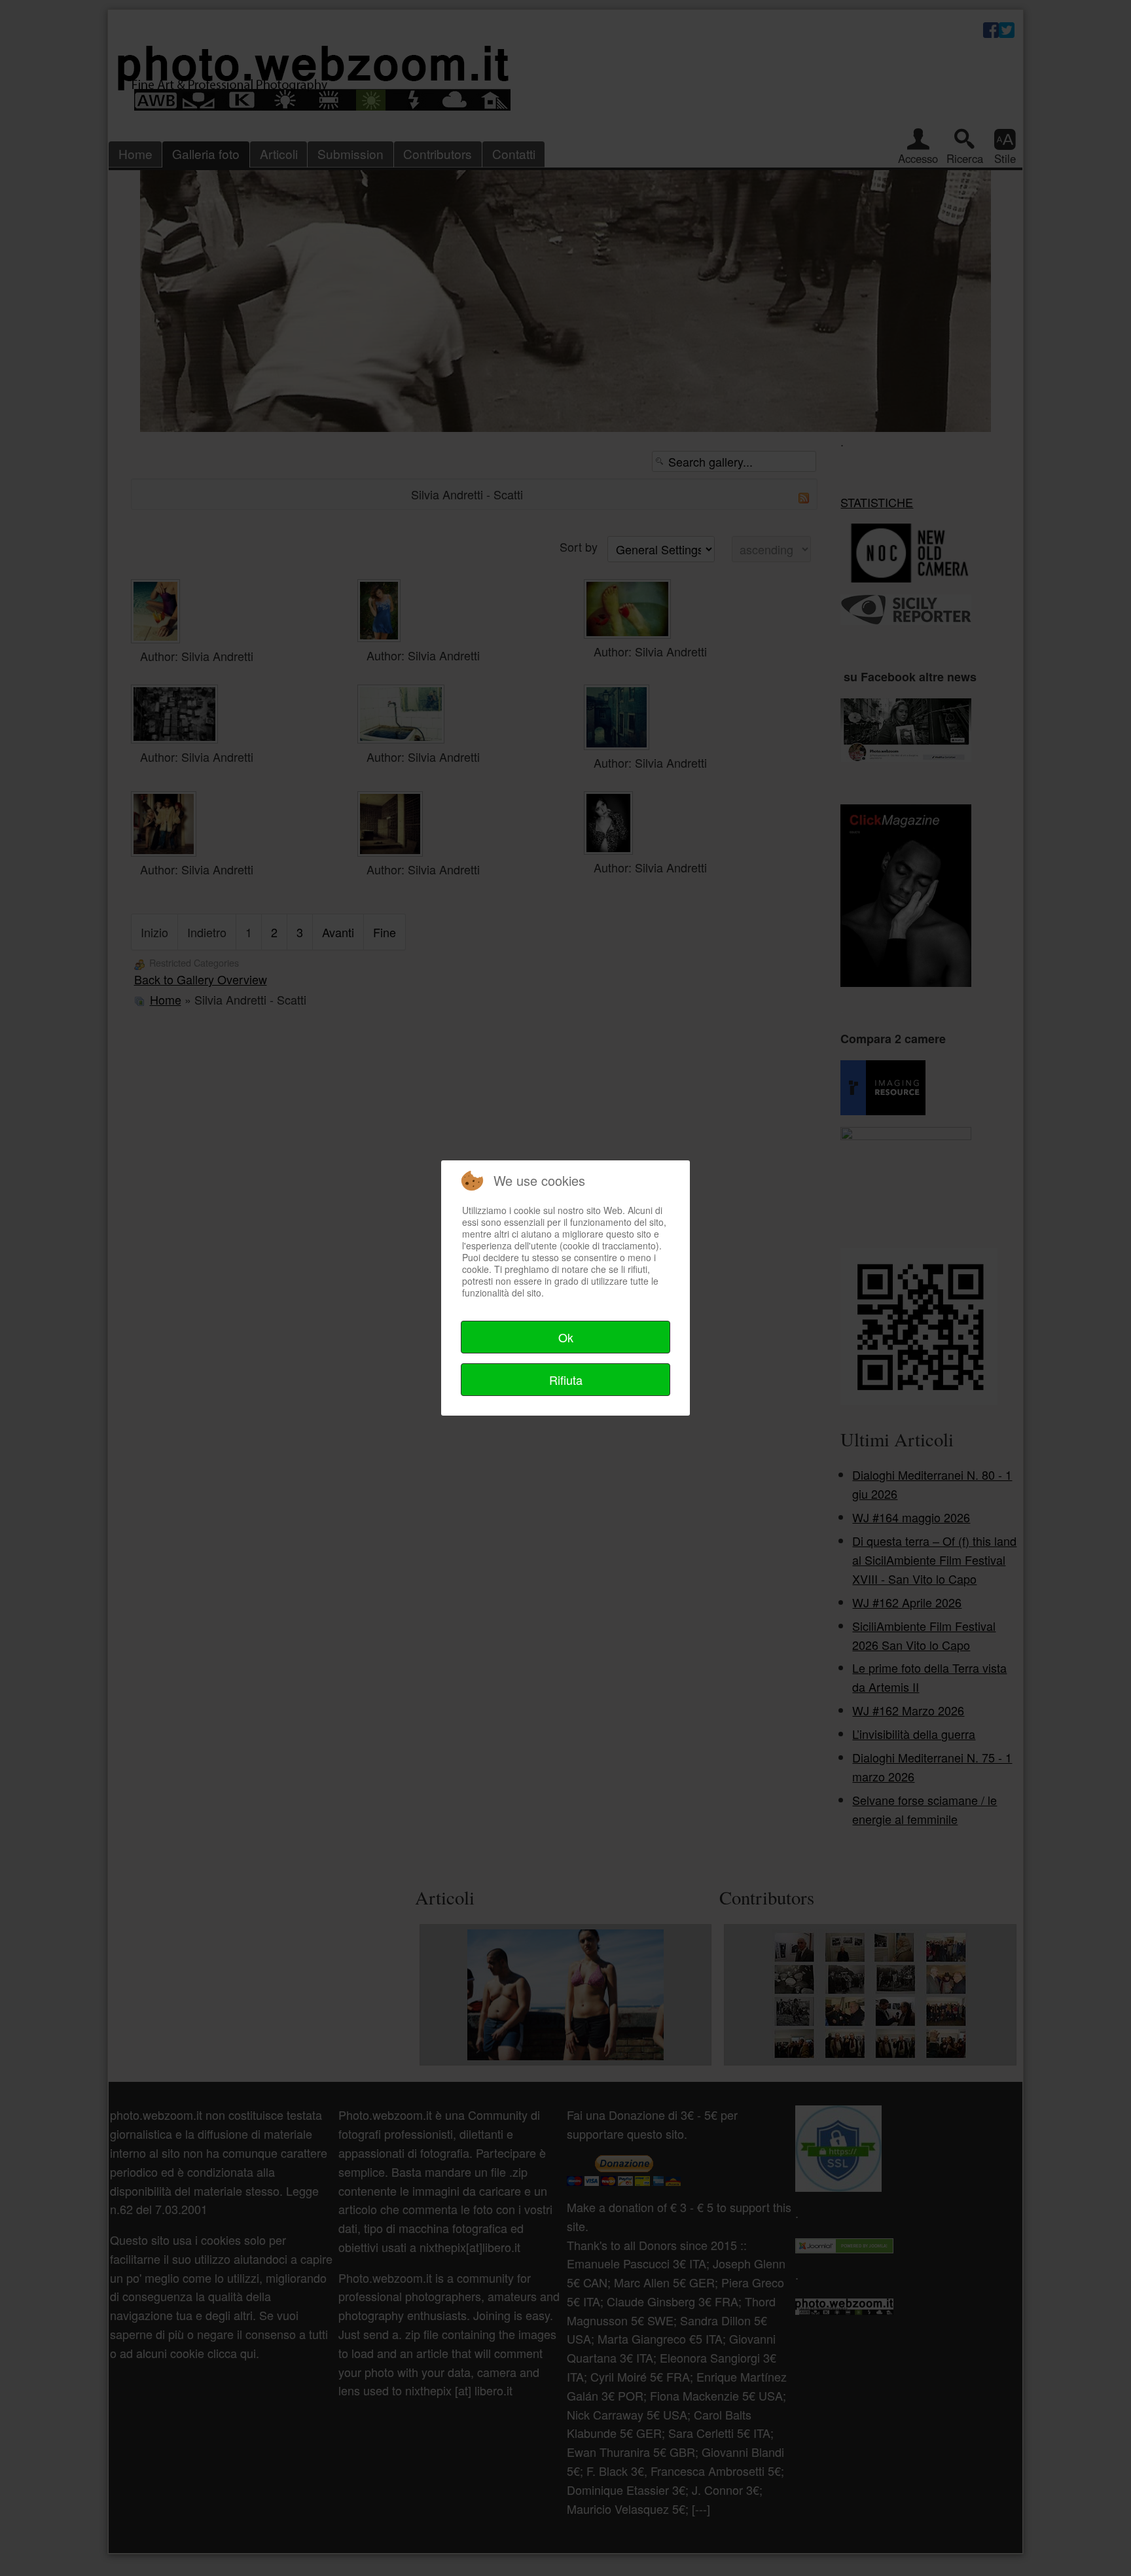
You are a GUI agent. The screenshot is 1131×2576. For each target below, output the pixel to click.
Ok (566, 1337)
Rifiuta (566, 1380)
